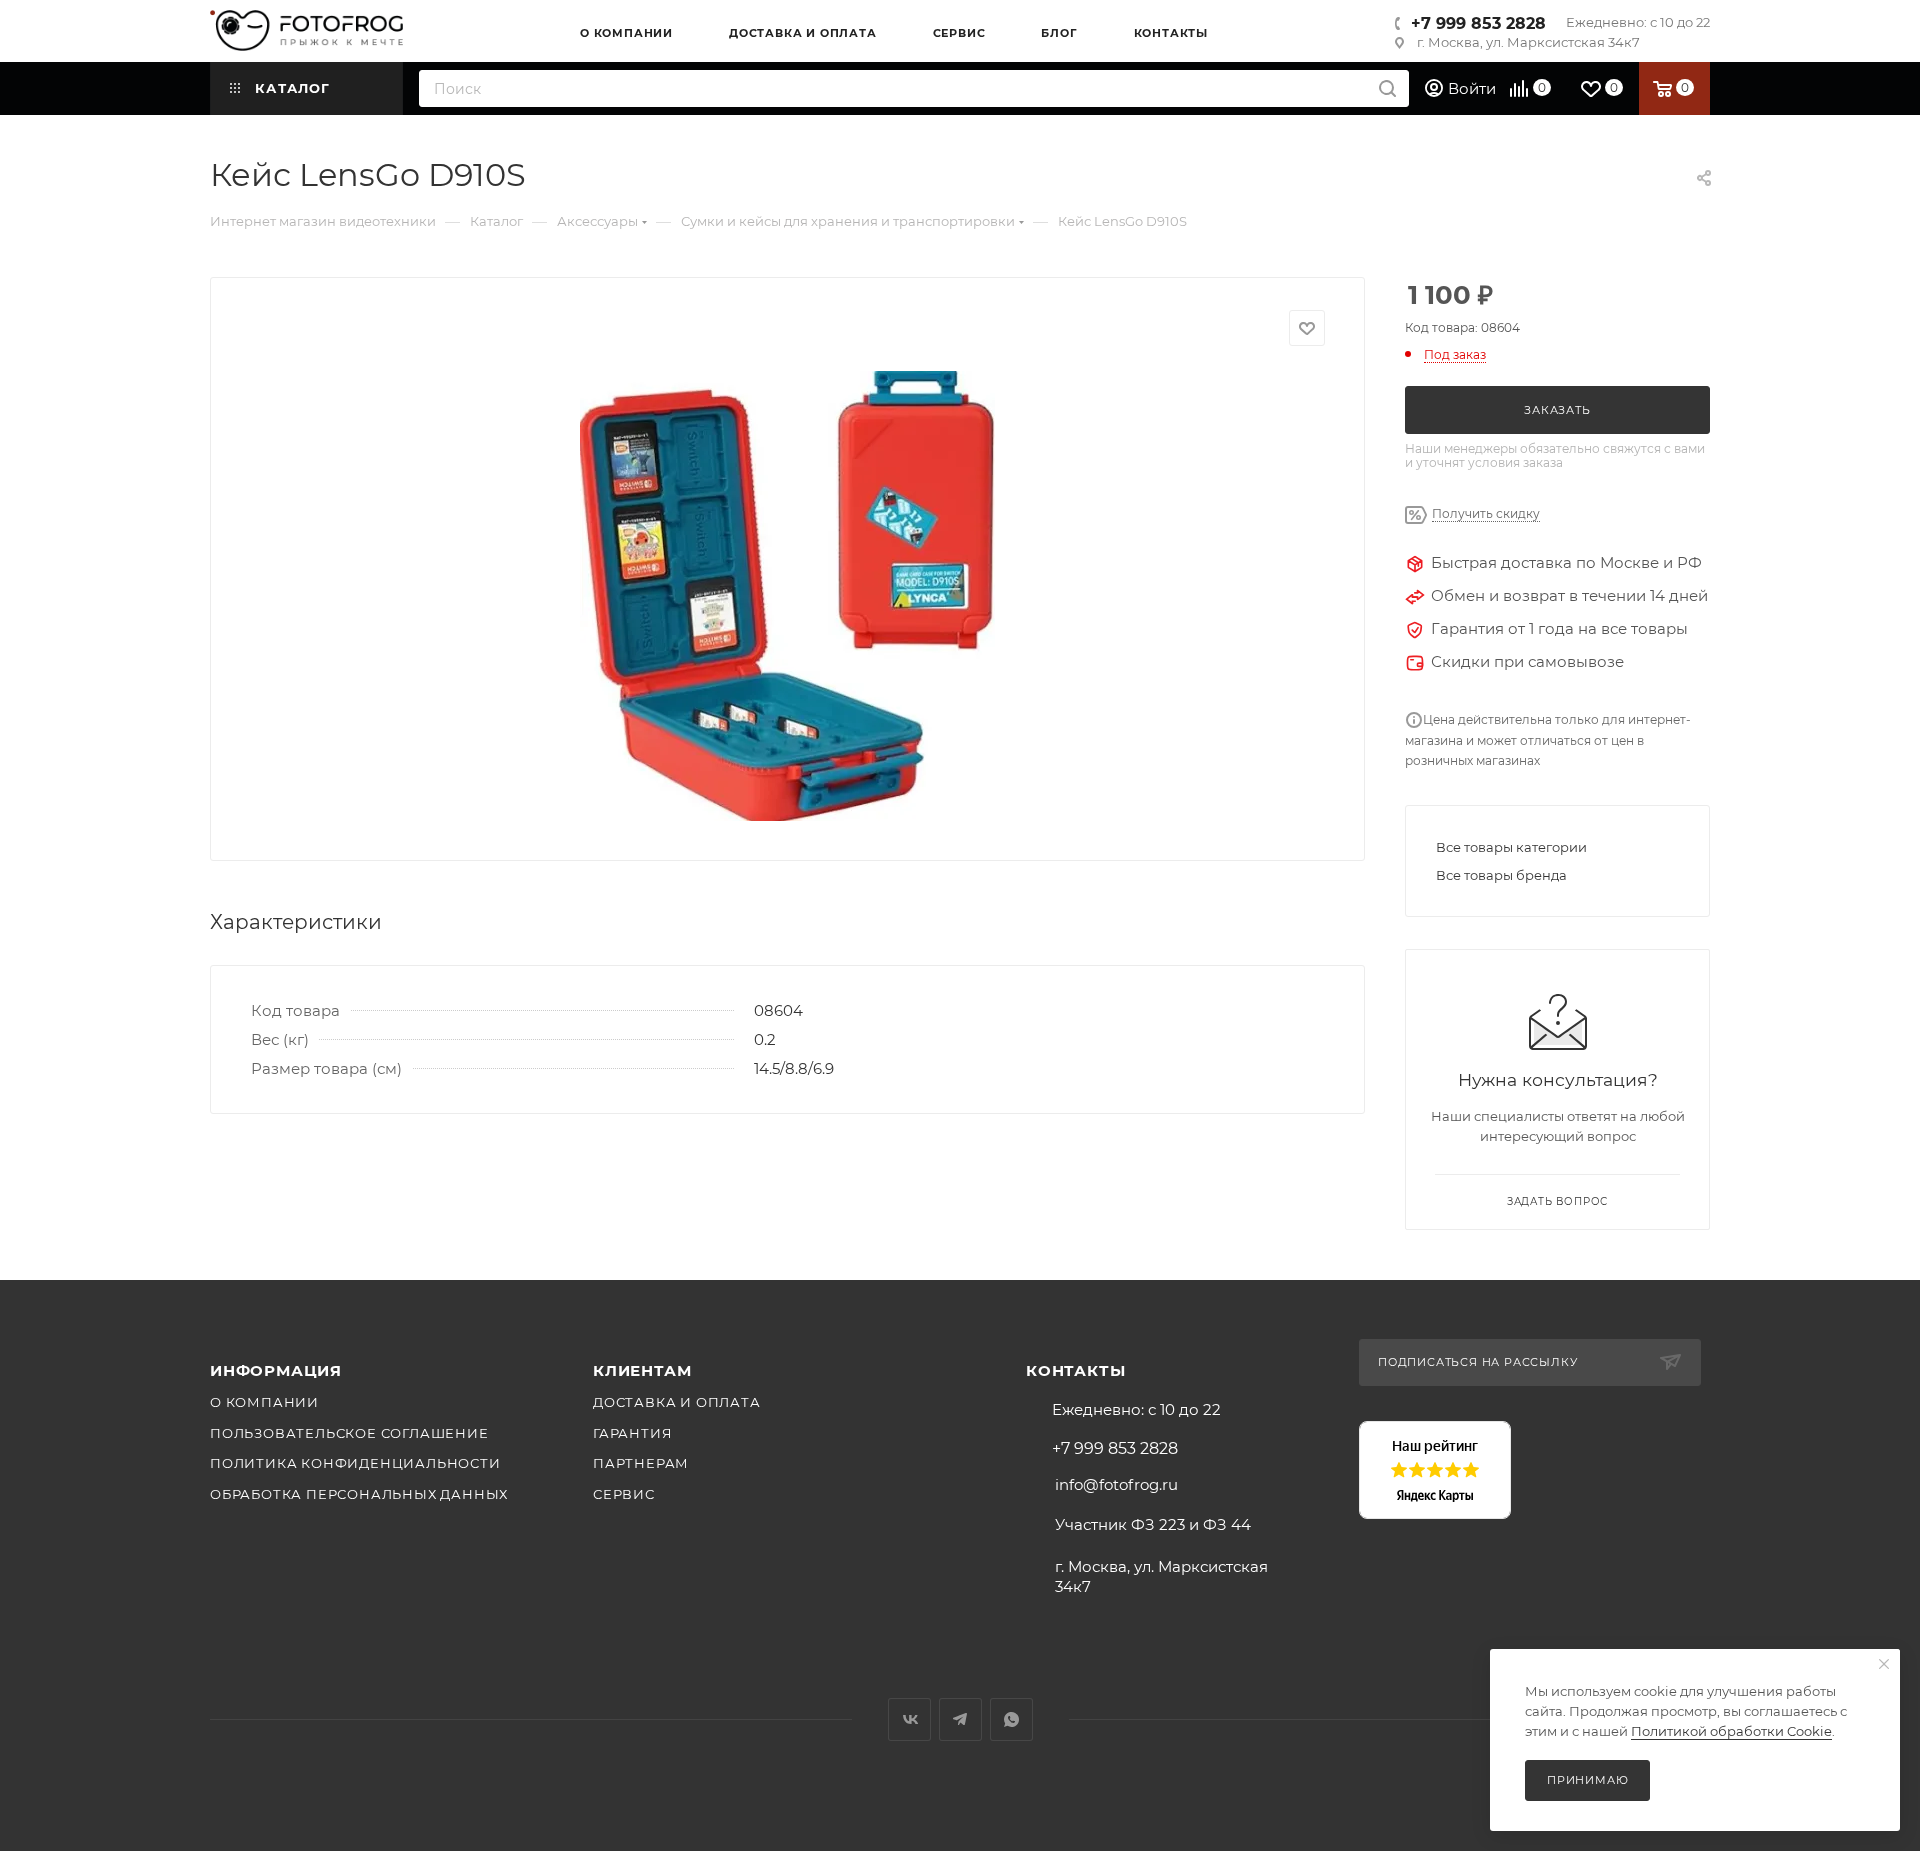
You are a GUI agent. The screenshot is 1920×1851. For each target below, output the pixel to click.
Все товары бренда (1501, 875)
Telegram (960, 1719)
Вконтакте (909, 1719)
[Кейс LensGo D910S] (788, 596)
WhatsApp (1011, 1719)
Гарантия (632, 1433)
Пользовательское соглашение (349, 1433)
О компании (264, 1402)
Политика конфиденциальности (355, 1463)
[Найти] (1387, 88)
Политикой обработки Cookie (1731, 1731)
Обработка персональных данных (359, 1494)
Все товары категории (1511, 847)
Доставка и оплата (677, 1402)
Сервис (624, 1494)
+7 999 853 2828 (1478, 23)
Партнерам (641, 1463)
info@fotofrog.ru (1116, 1484)
